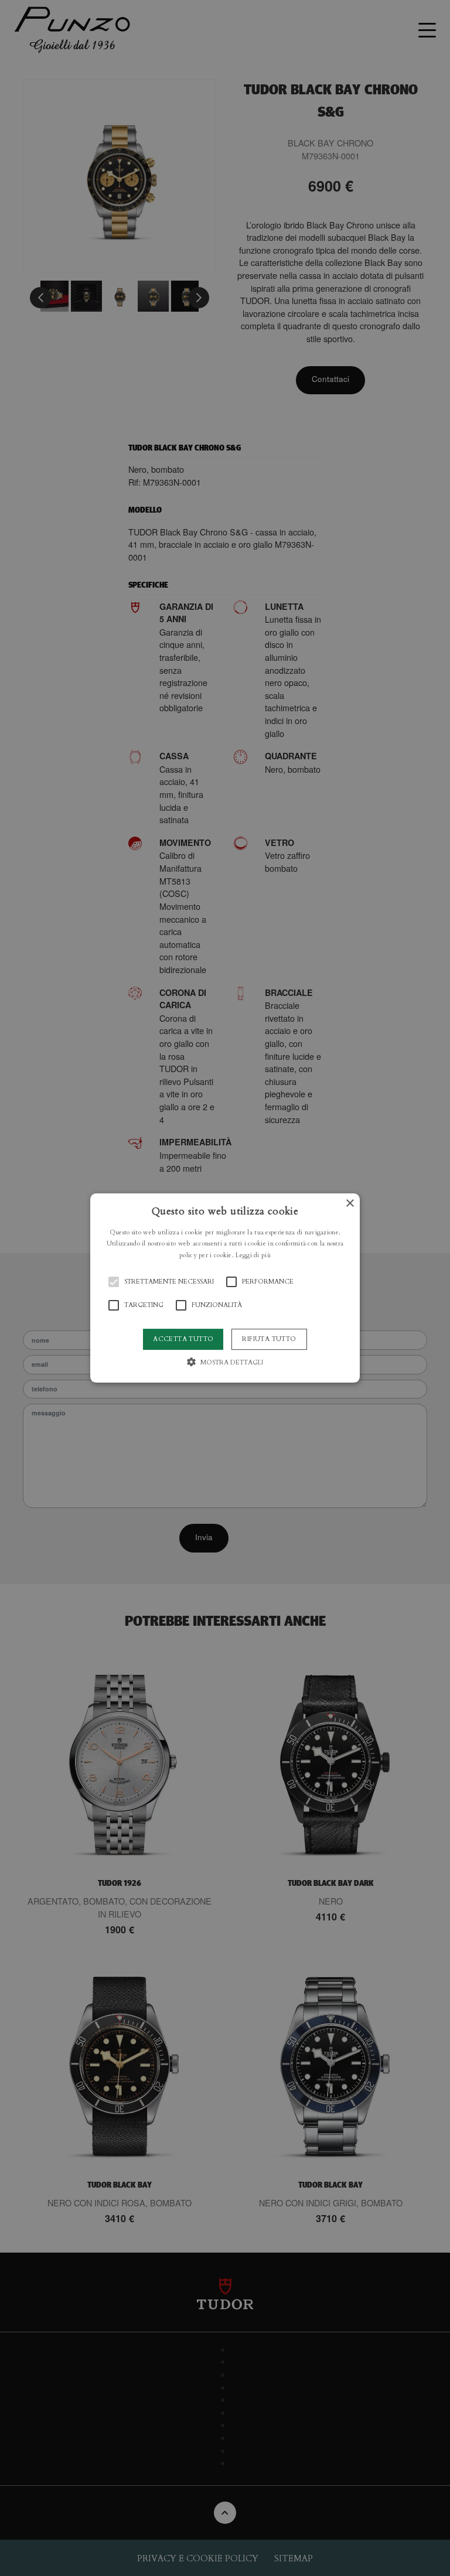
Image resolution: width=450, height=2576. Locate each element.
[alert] (225, 1288)
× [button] (350, 1204)
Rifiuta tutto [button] (269, 1339)
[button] (225, 1288)
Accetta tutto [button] (183, 1339)
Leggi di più (253, 1255)
